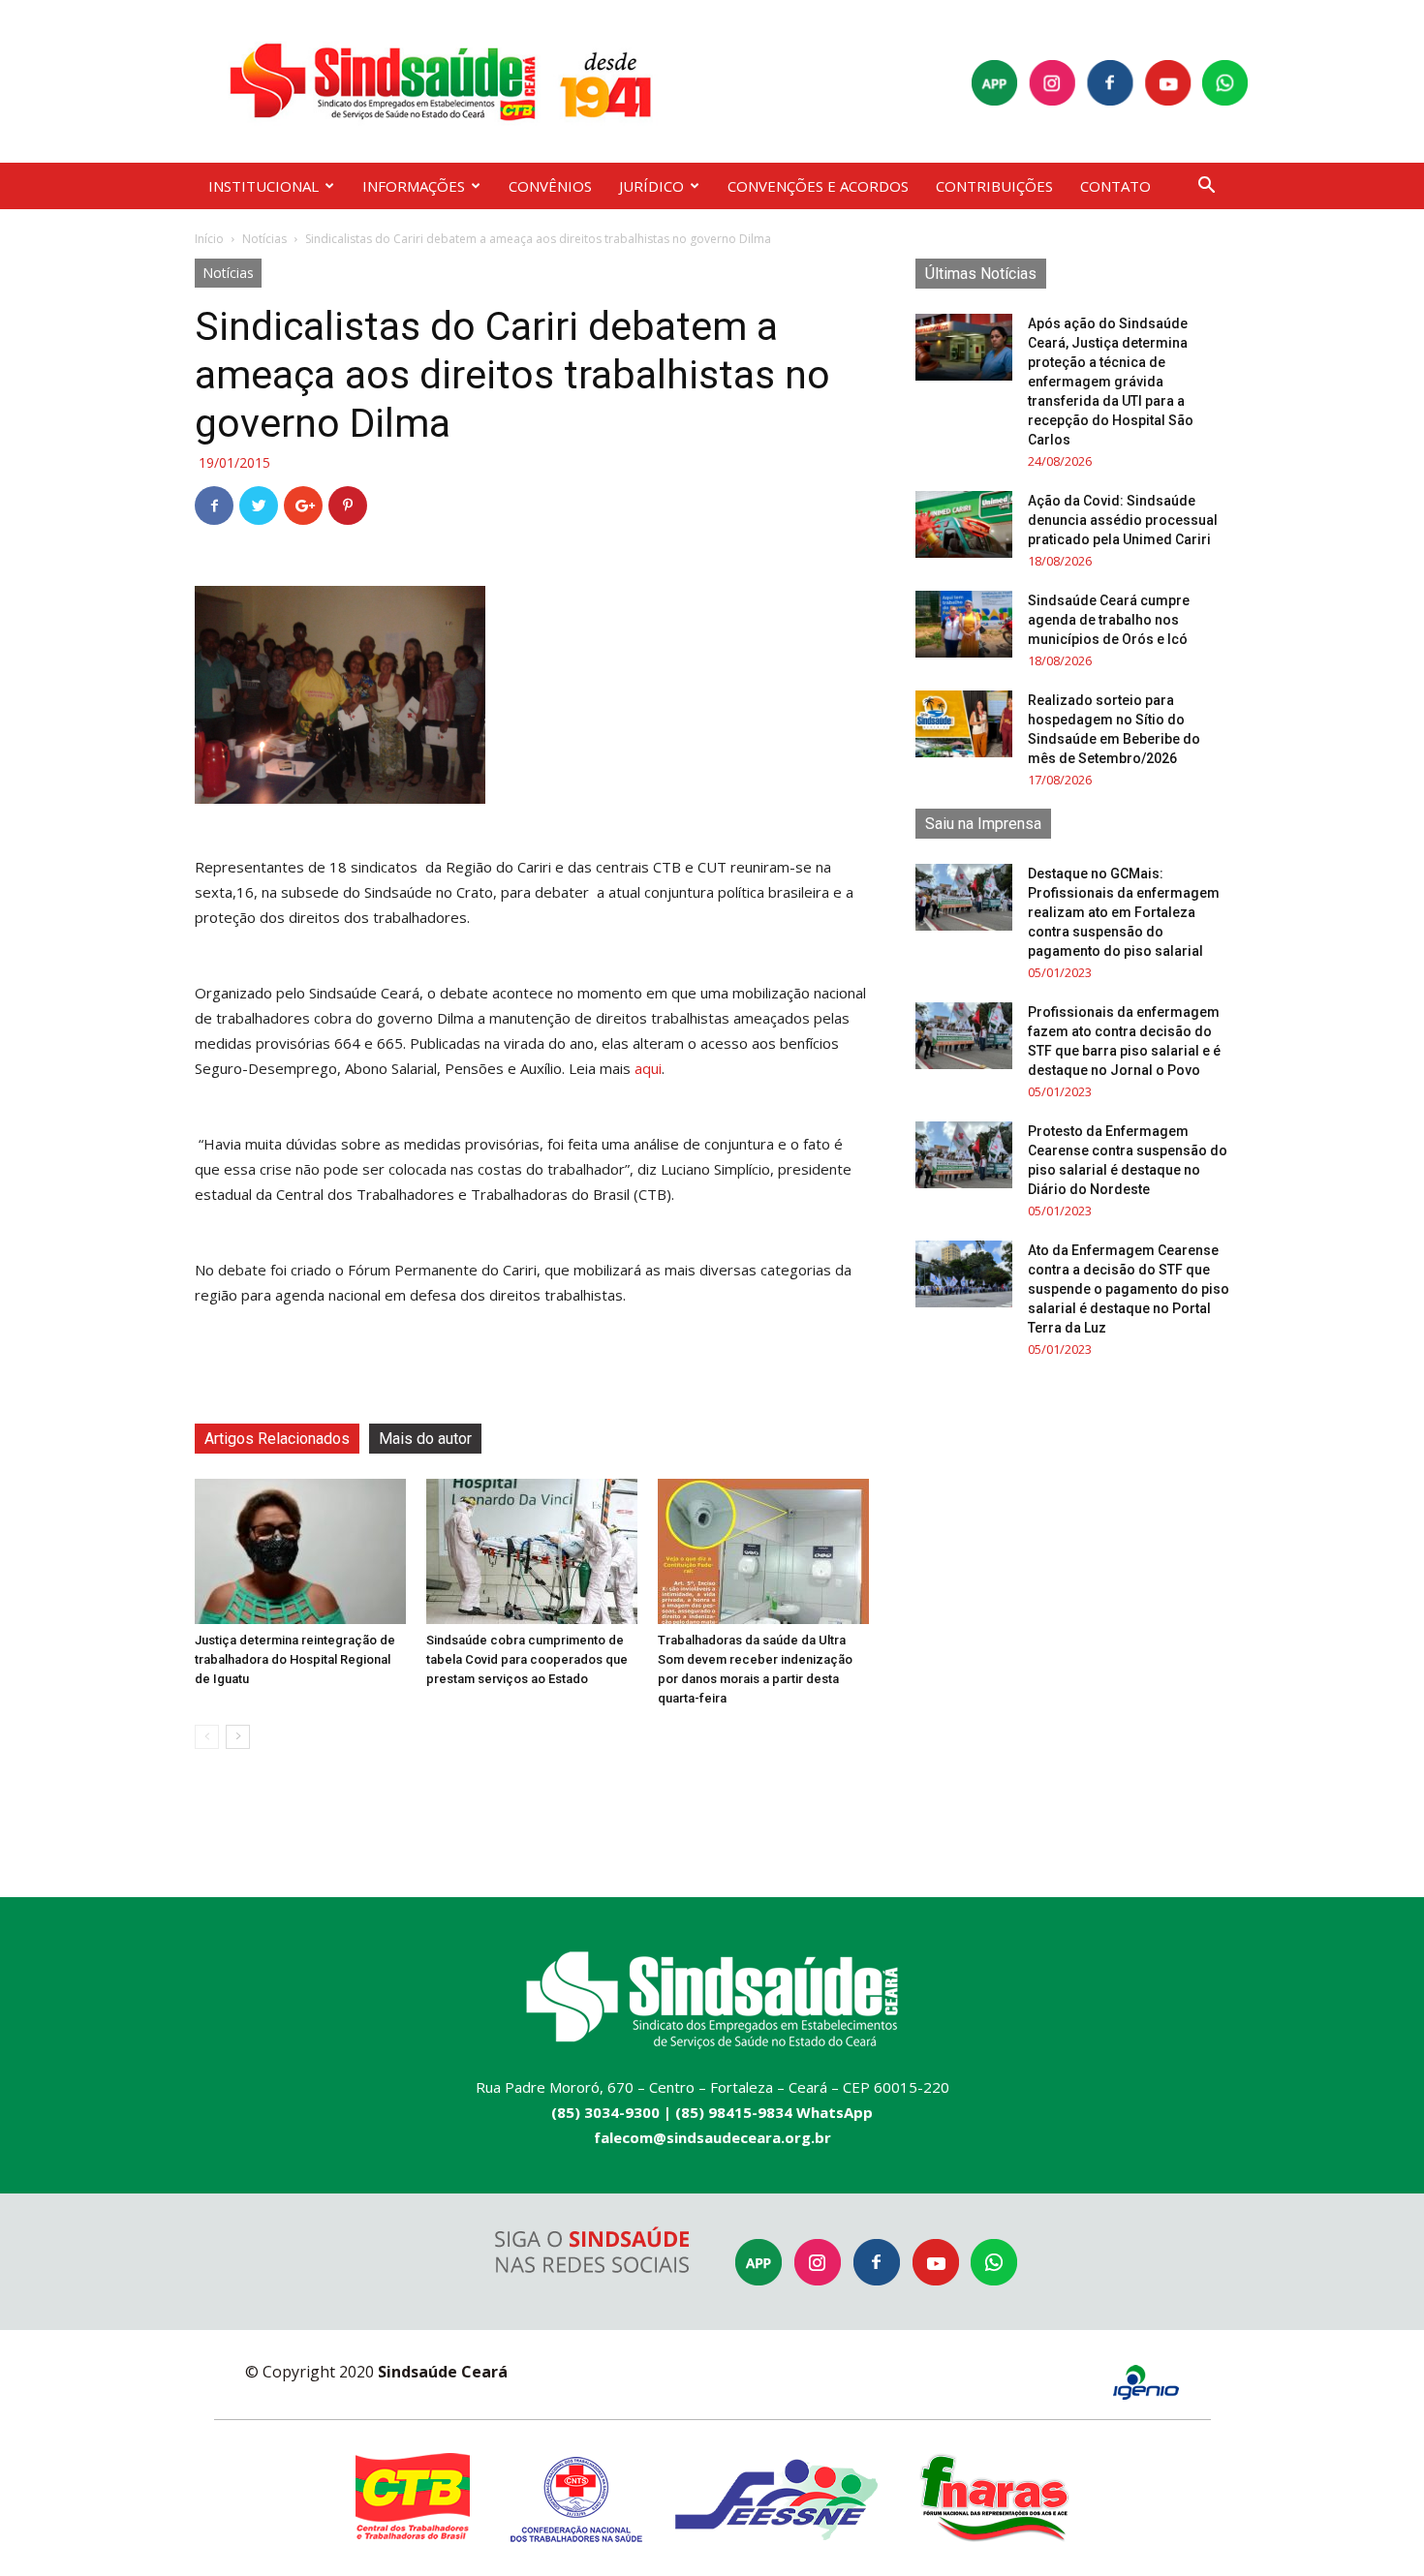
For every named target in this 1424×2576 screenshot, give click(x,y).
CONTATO (1115, 186)
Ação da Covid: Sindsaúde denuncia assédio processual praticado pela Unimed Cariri (1123, 520)
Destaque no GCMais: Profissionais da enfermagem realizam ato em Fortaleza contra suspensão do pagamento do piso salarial (1124, 912)
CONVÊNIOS (550, 186)
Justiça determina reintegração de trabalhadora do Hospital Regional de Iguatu (295, 1659)
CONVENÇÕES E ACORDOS (818, 186)
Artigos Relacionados (277, 1439)
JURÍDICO (651, 186)
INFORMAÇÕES (414, 186)
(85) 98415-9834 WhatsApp (774, 2112)
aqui (648, 1068)
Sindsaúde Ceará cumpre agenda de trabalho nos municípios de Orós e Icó (1109, 620)
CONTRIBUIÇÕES (994, 186)
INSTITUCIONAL (263, 186)
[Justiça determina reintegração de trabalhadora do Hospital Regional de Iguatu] (300, 1551)
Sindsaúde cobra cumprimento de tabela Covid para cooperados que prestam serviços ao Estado (527, 1659)
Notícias (264, 239)
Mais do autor (425, 1439)
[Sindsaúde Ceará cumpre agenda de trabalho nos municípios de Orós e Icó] (964, 624)
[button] (1206, 187)
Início (209, 239)
